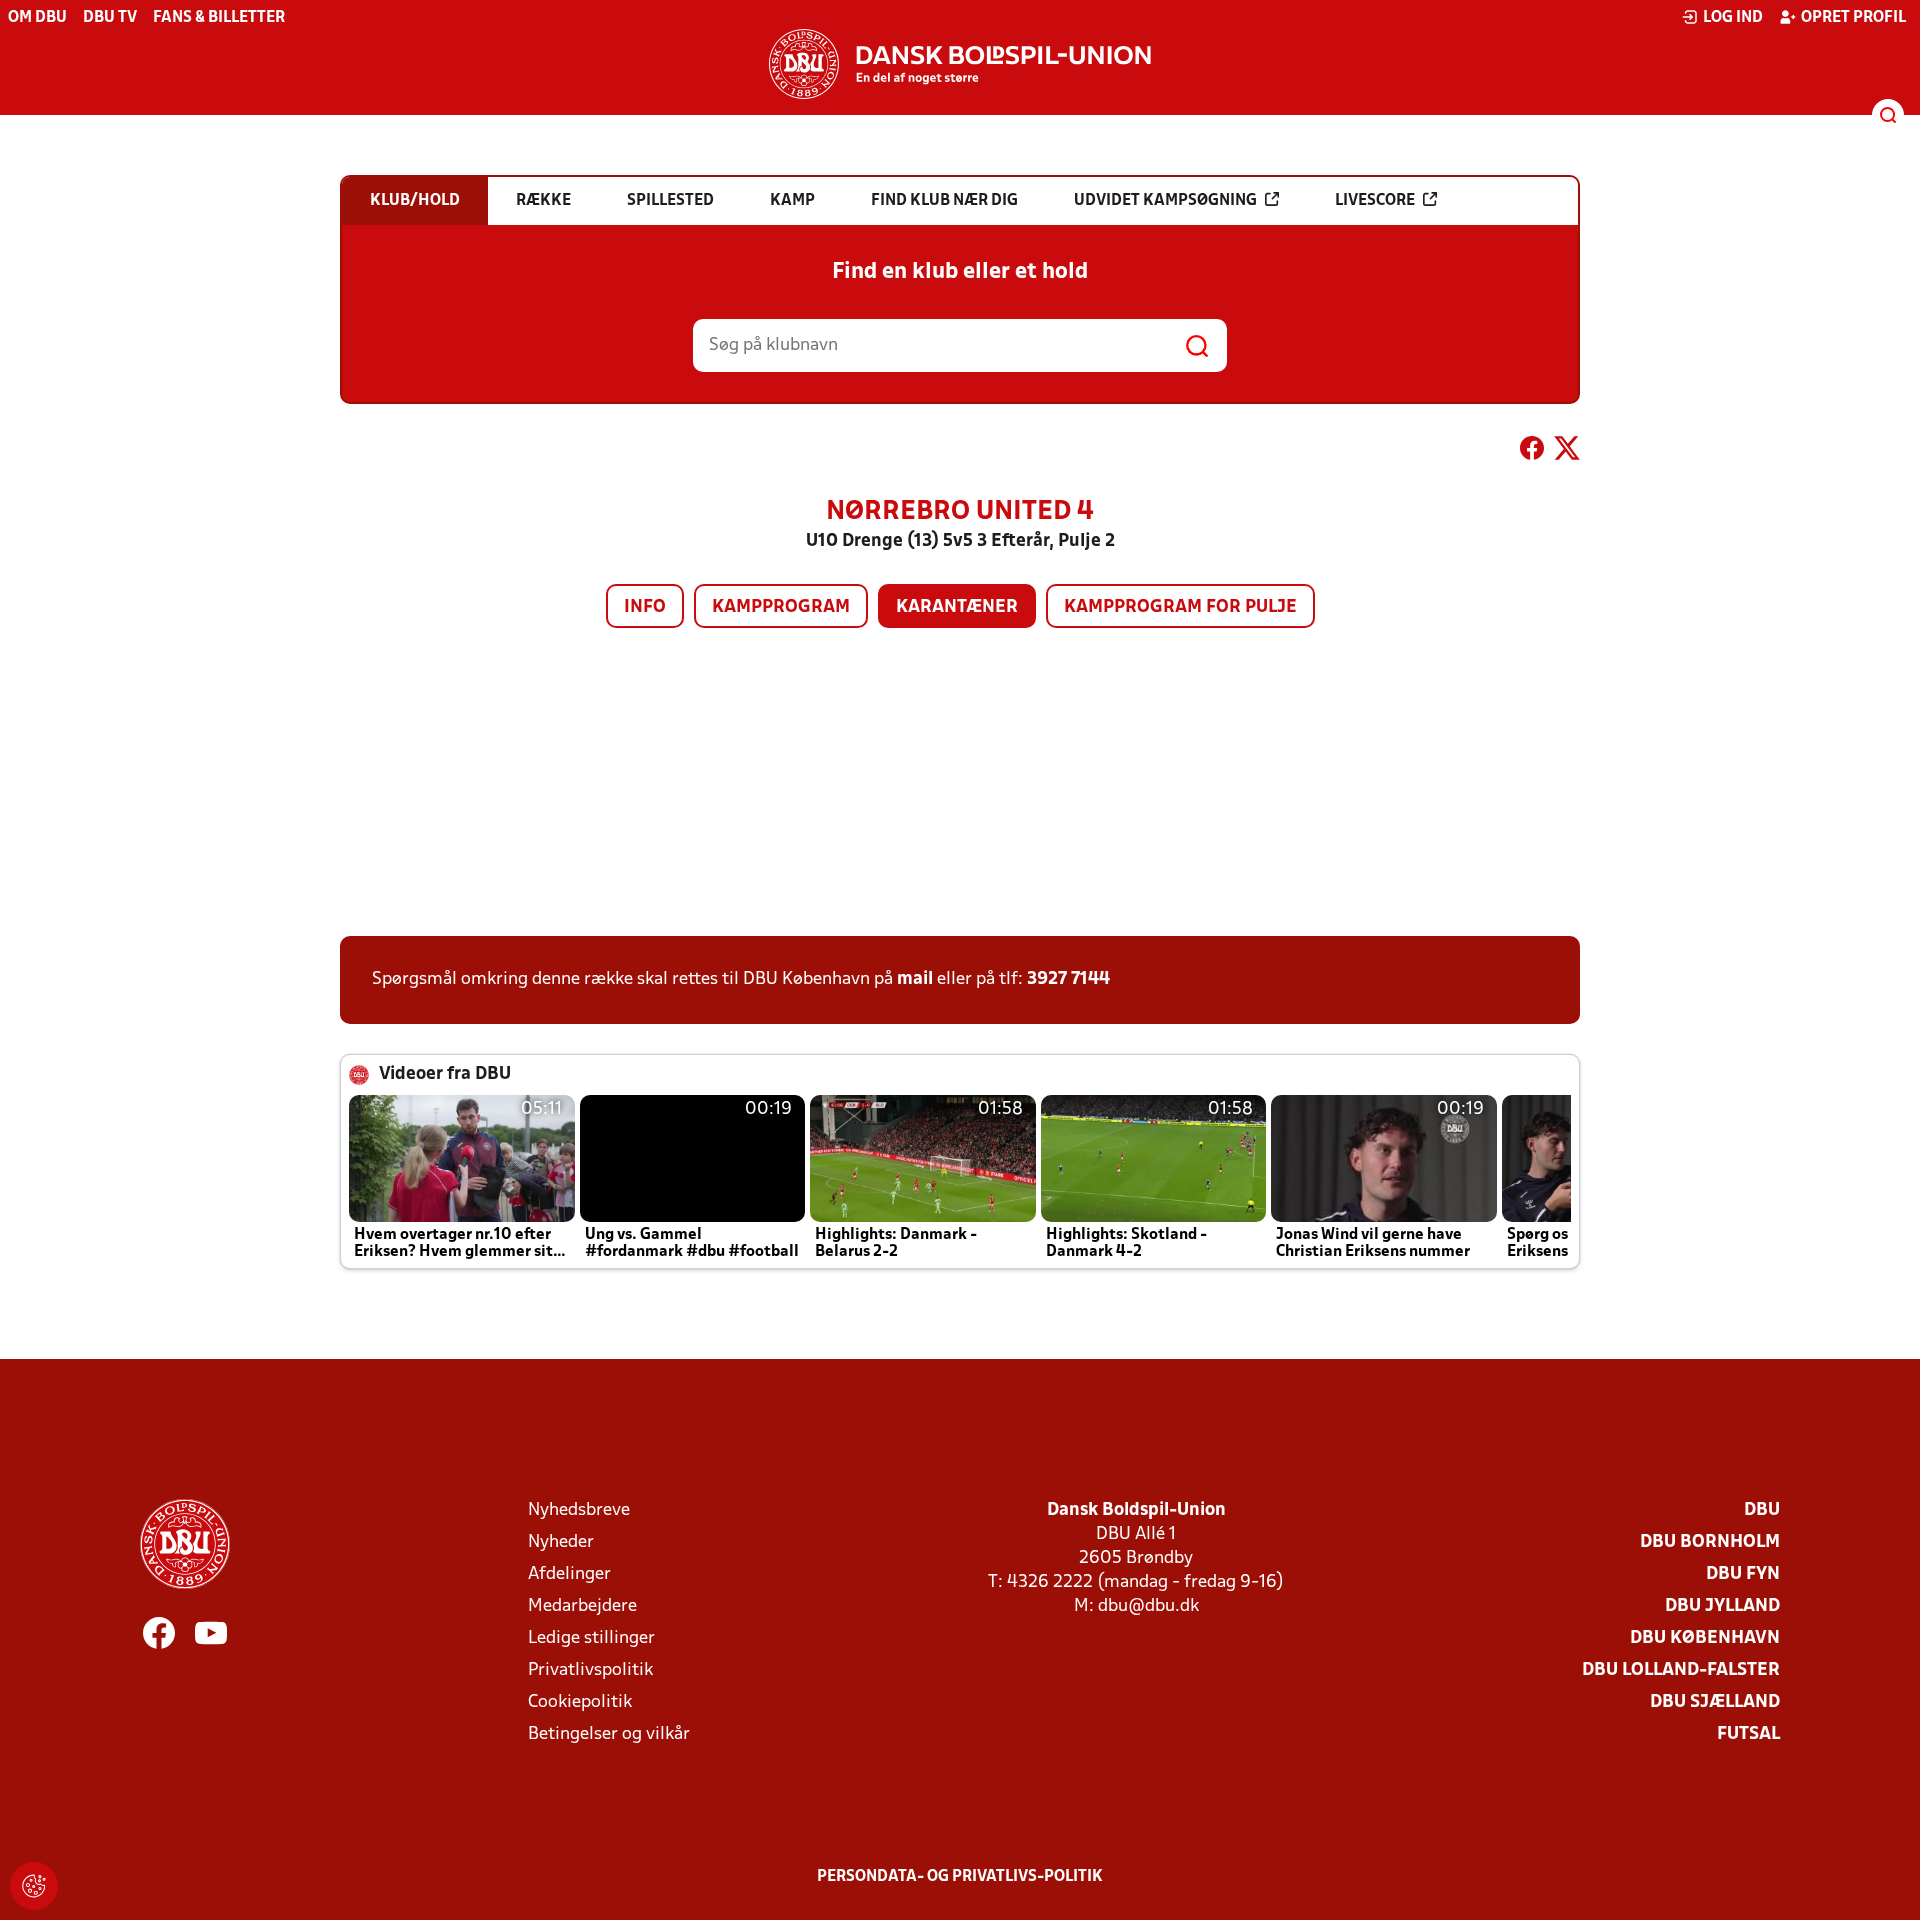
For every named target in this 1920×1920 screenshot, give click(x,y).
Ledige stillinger (591, 1638)
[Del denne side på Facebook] (1532, 452)
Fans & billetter (219, 18)
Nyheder (561, 1542)
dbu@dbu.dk (1148, 1606)
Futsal (1748, 1734)
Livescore (1375, 201)
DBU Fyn (1743, 1574)
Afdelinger (569, 1574)
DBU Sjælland (1715, 1702)
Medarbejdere (582, 1606)
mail (915, 979)
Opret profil (1853, 18)
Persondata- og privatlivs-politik (960, 1877)
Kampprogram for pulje (1180, 607)
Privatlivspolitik (590, 1670)
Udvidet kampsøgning (1165, 201)
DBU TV (110, 18)
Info (645, 607)
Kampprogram (781, 607)
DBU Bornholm (1710, 1542)
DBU (1762, 1510)
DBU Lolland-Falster (1681, 1670)
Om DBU (37, 18)
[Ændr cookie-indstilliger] (34, 1886)
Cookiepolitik (580, 1702)
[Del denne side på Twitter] (1567, 452)
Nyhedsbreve (579, 1510)
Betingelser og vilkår (609, 1734)
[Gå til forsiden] (960, 64)
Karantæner (957, 607)
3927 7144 (1068, 979)
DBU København (1705, 1638)
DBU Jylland (1722, 1606)
